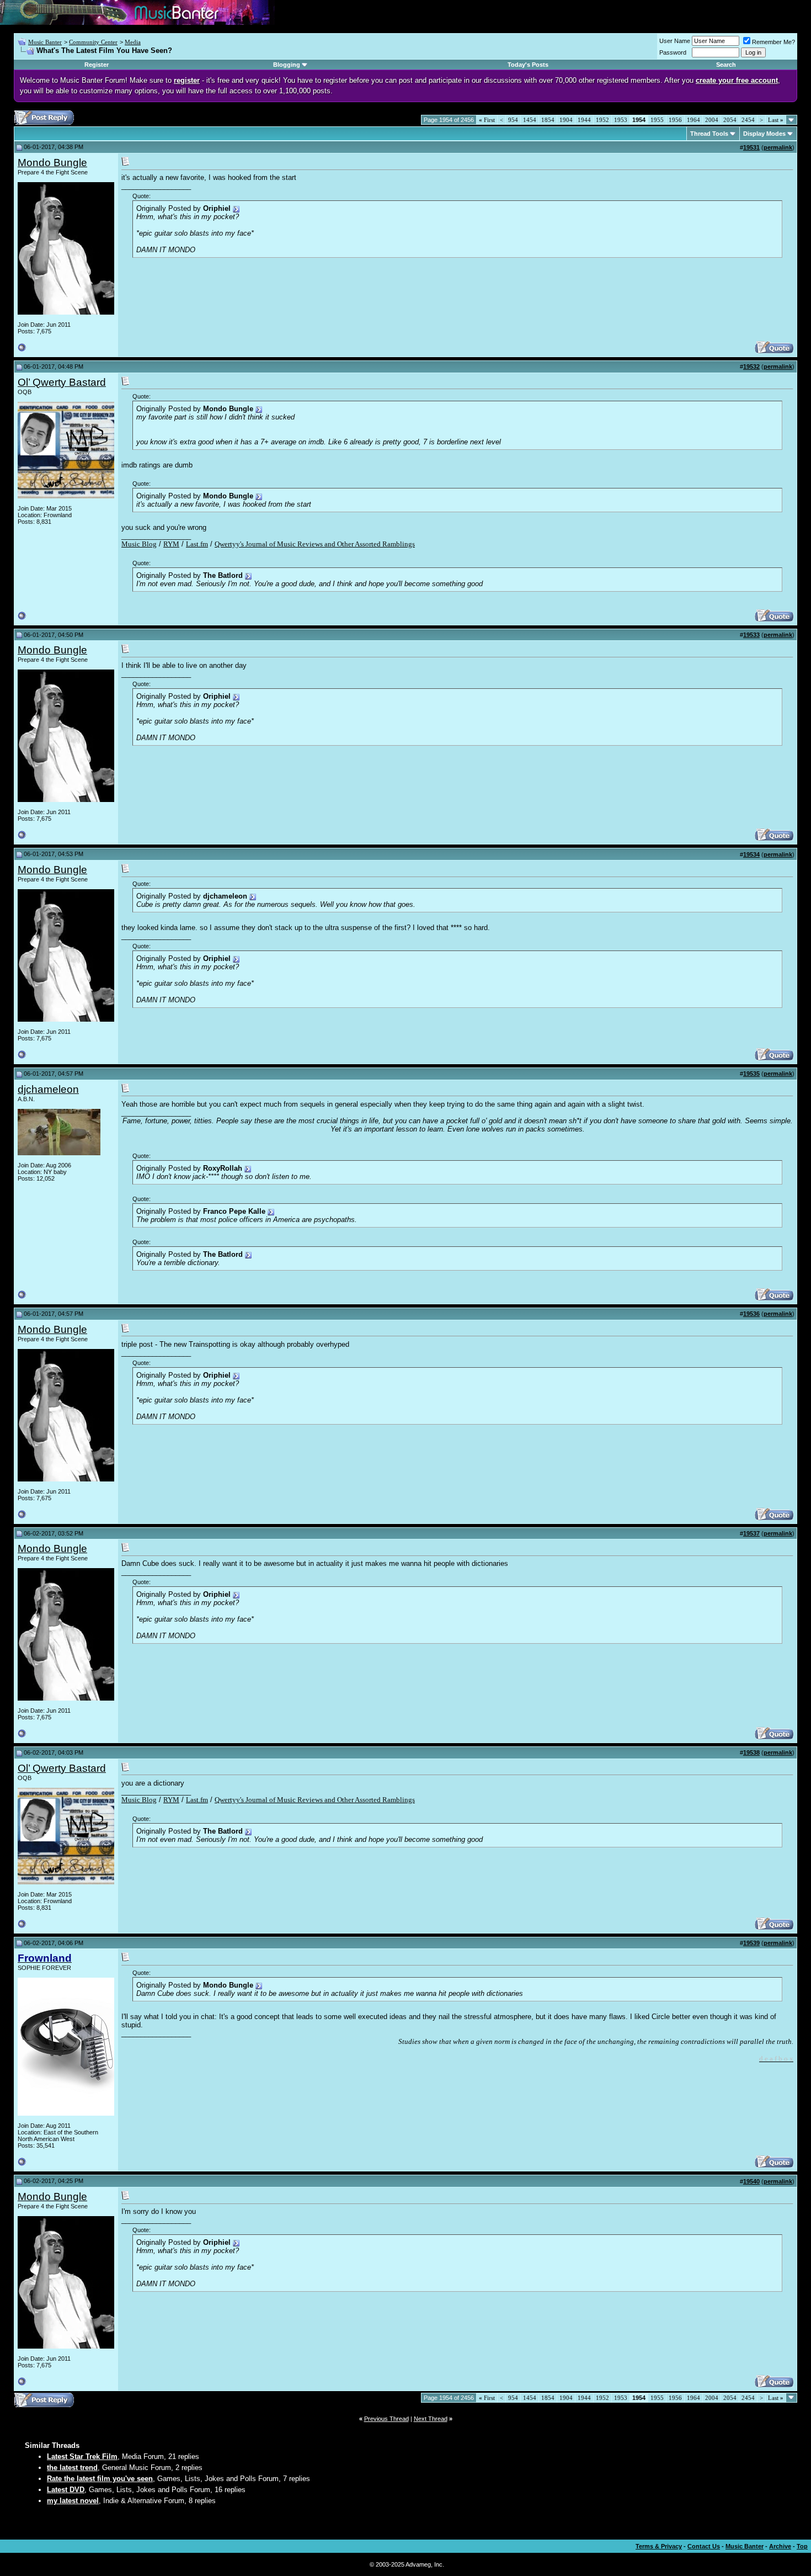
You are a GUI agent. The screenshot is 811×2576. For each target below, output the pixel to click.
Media (133, 42)
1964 (693, 120)
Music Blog (139, 544)
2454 (748, 120)
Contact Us (704, 2546)
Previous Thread (386, 2419)
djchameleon (48, 1089)
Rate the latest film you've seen (100, 2479)
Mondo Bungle (52, 163)
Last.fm (197, 544)
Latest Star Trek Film (82, 2457)
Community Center (93, 42)
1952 (602, 120)
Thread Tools (709, 134)
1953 (621, 120)
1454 (530, 120)
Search (726, 65)
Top (802, 2546)
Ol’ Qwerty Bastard (62, 382)
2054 (730, 120)
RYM (171, 544)
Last (776, 120)
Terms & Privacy (659, 2546)
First (487, 120)
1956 (675, 120)
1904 (566, 120)
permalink (778, 147)
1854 (548, 120)
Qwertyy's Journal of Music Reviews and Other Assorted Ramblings (315, 544)
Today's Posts (528, 65)
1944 (584, 120)
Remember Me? (773, 42)
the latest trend (72, 2468)
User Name (675, 41)
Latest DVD (66, 2490)
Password (673, 52)
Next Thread (431, 2419)
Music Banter (45, 42)
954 (513, 120)
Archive (780, 2546)
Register (97, 65)
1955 (657, 120)
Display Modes (764, 134)
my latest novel (73, 2501)
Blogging (287, 65)
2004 (712, 120)
